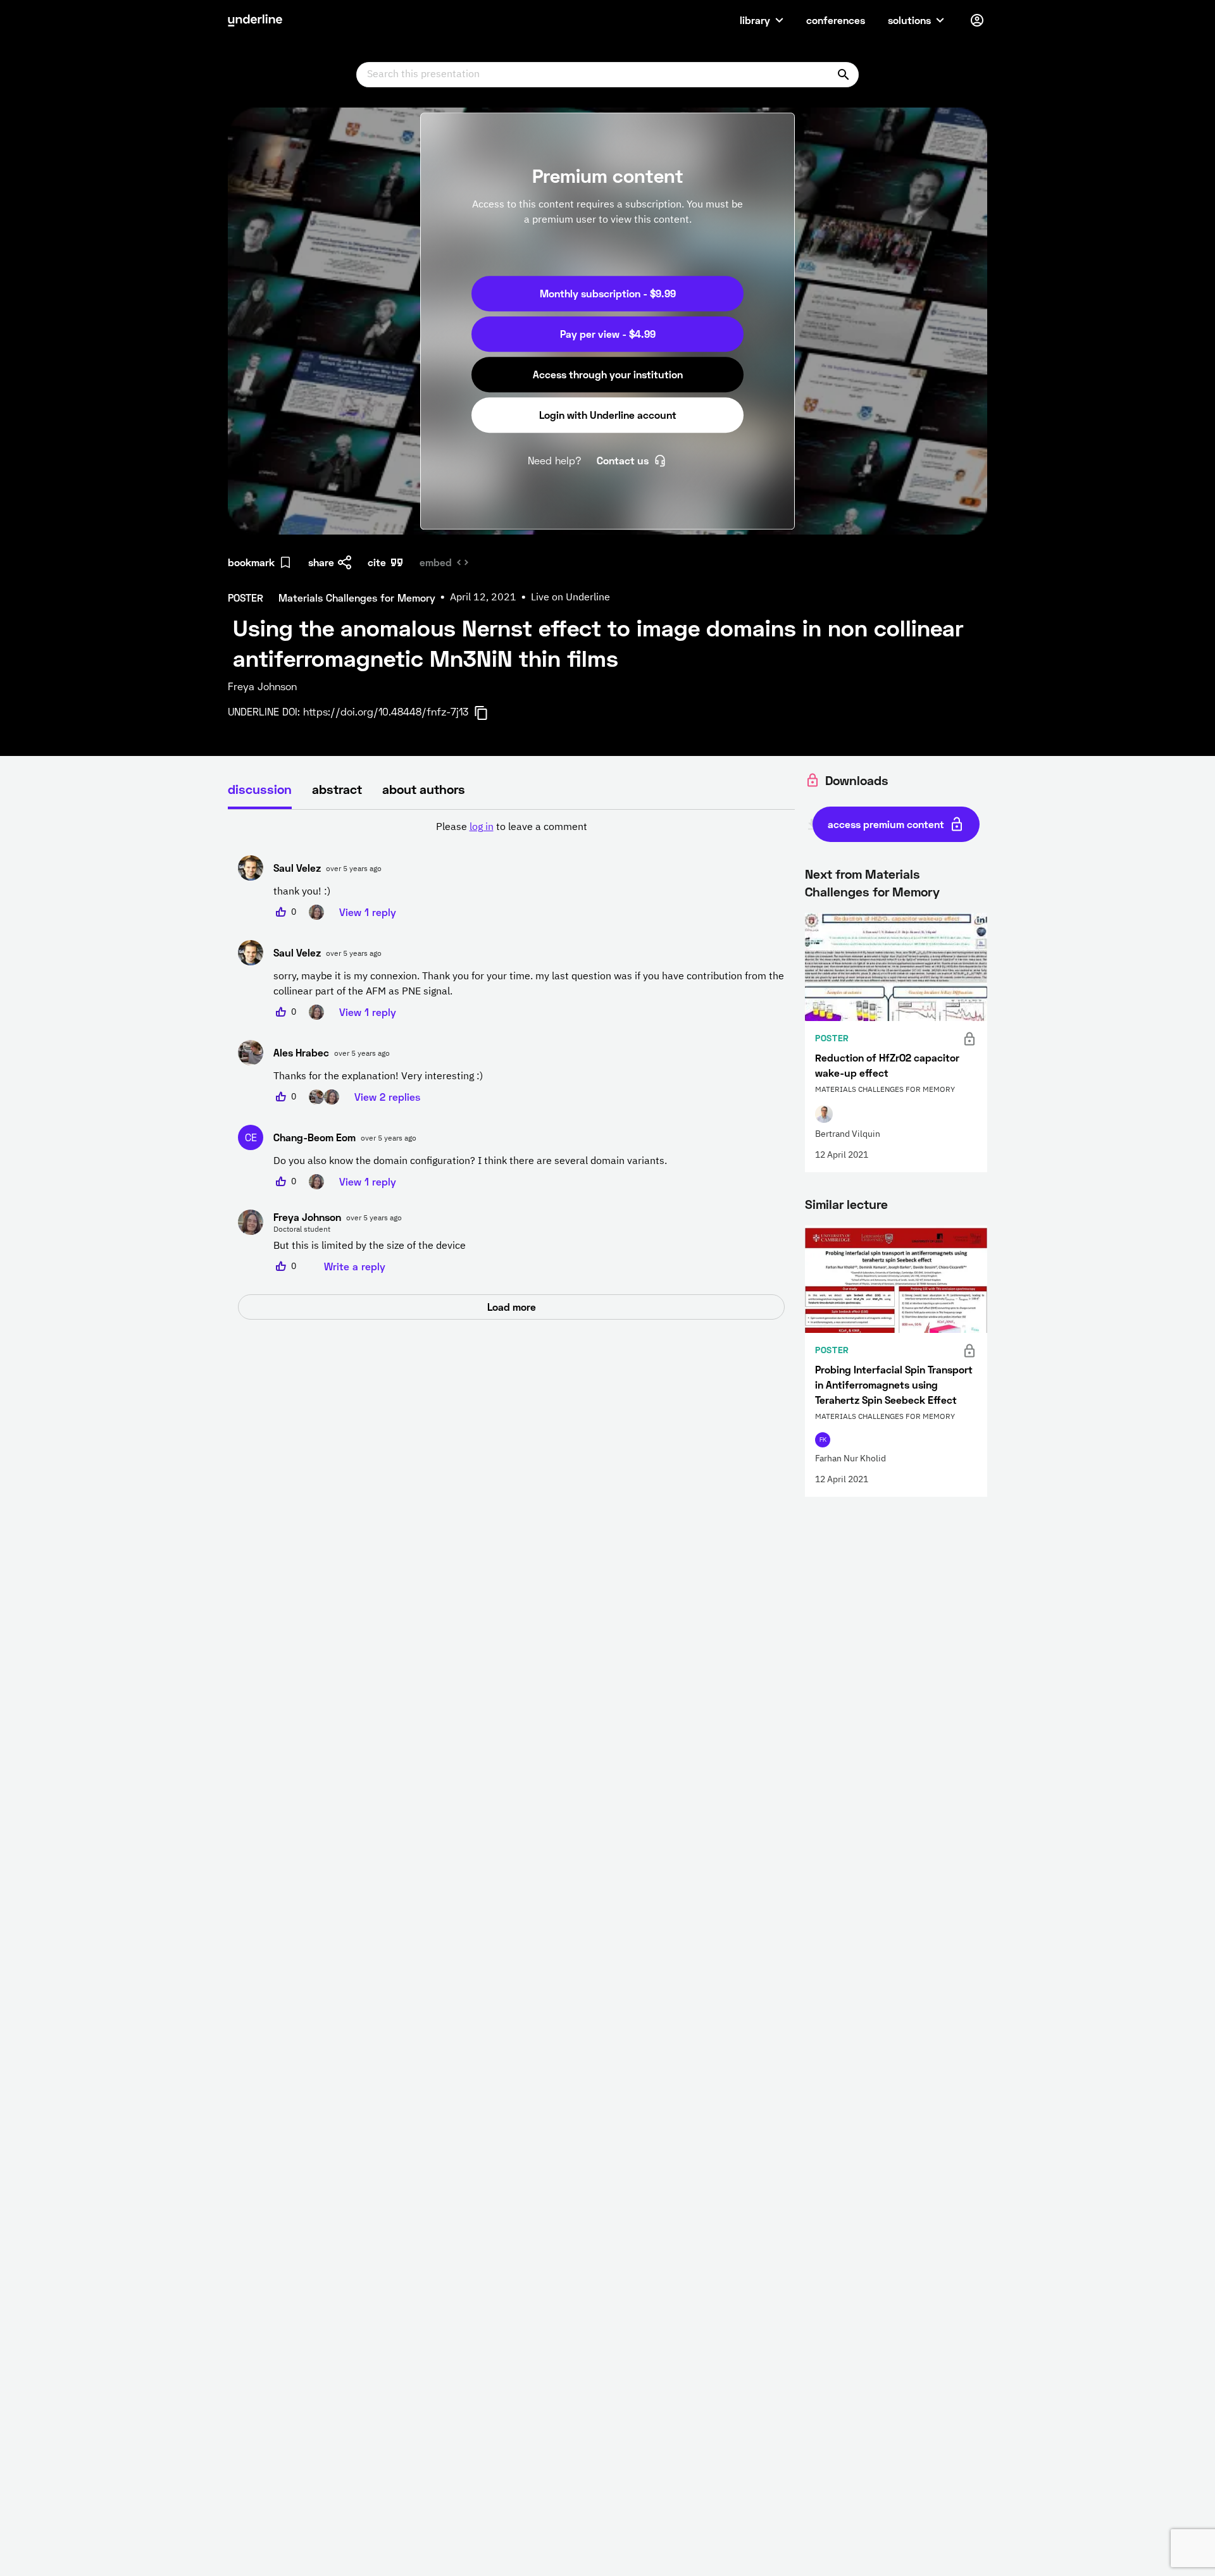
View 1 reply (368, 912)
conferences (836, 20)
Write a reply (355, 1266)
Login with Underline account (608, 415)
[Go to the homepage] (255, 20)
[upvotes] (281, 912)
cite (377, 562)
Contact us (623, 460)
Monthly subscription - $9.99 (608, 293)
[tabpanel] (511, 1070)
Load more (512, 1307)
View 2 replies (387, 1097)
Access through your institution (608, 374)
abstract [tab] (337, 789)
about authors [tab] (424, 789)
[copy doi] (489, 713)
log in (482, 827)
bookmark (251, 562)
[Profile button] (977, 20)
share (321, 562)
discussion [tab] (260, 789)
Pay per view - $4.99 (608, 334)
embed (436, 562)
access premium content (886, 824)
